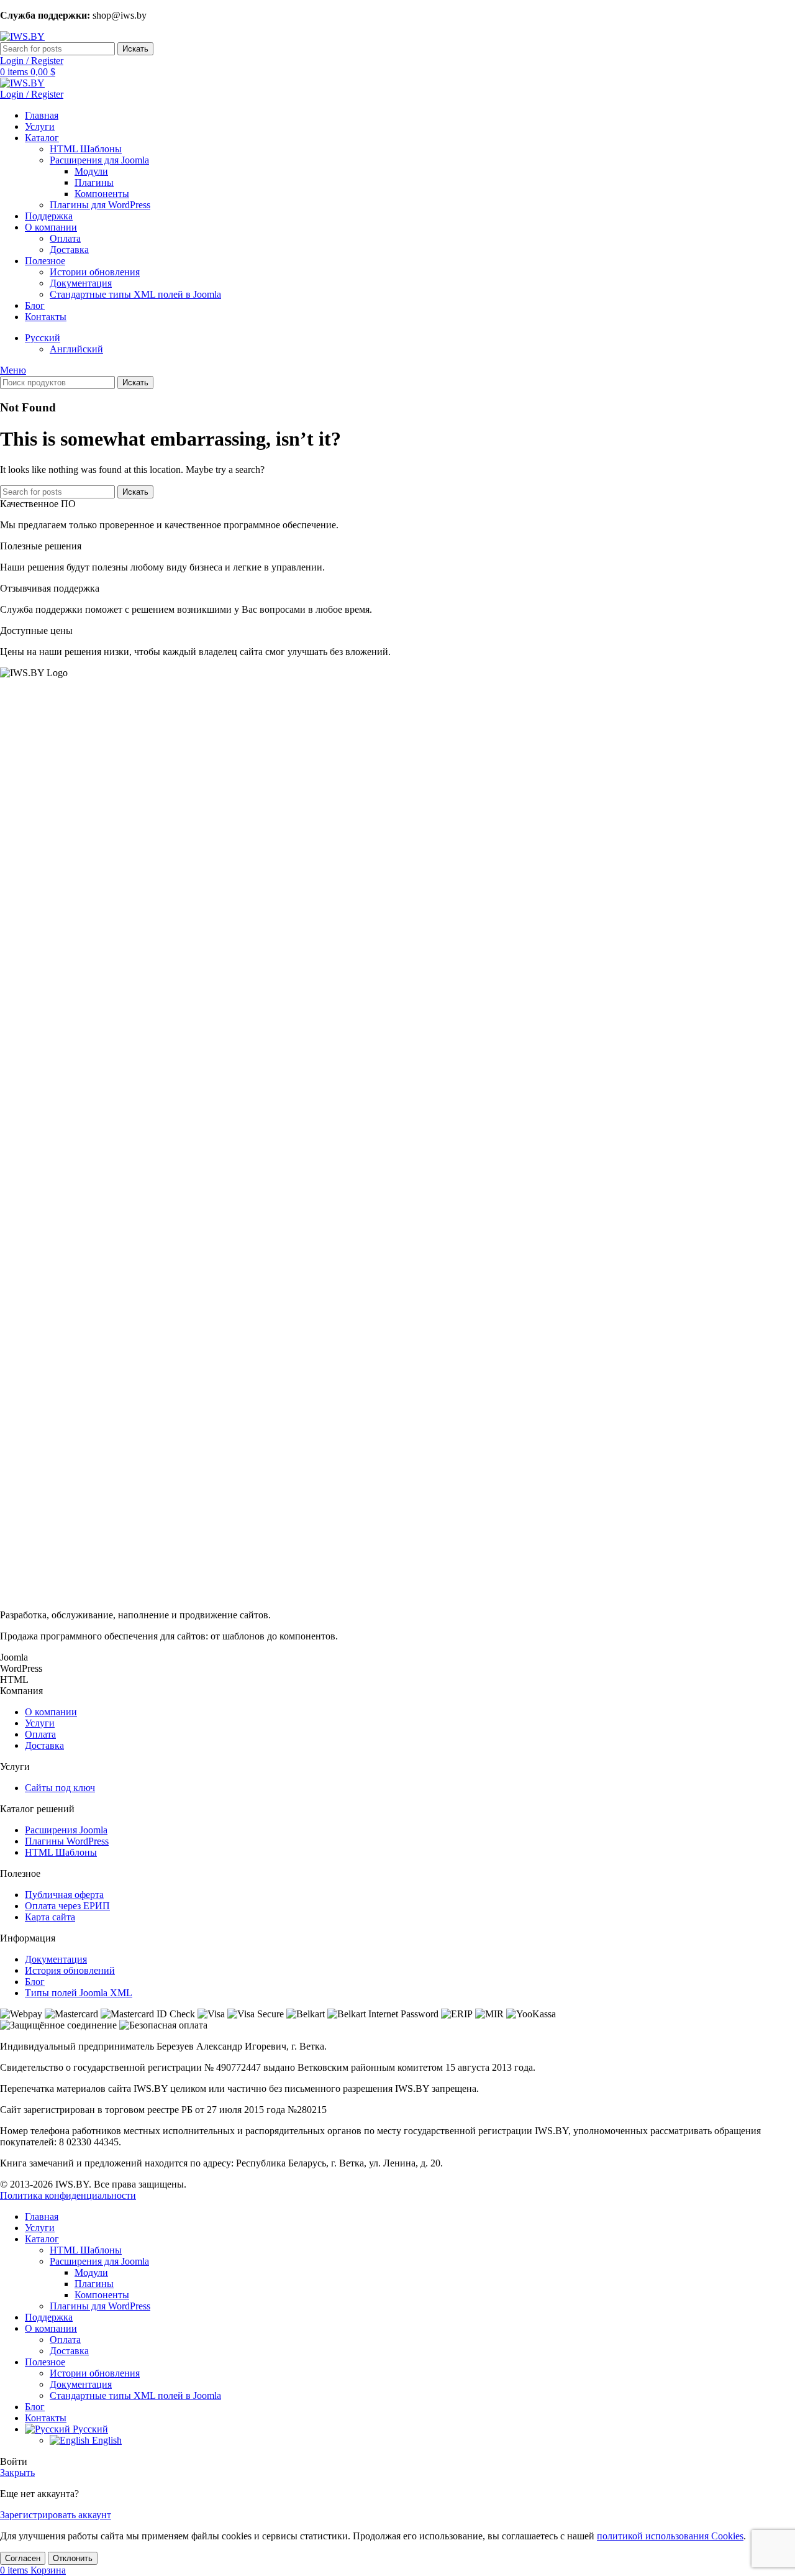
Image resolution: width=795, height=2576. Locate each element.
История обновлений (70, 1970)
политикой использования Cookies (670, 2536)
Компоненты (102, 194)
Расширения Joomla (66, 1830)
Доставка (69, 250)
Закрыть (17, 2473)
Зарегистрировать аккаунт (56, 2515)
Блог (35, 1982)
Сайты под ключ (60, 1788)
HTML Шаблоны (86, 149)
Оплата (65, 238)
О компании (51, 1712)
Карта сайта (50, 1917)
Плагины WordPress (67, 1841)
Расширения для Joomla (99, 160)
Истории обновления (95, 272)
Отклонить (73, 2558)
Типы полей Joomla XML (79, 1993)
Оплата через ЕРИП (67, 1906)
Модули (91, 171)
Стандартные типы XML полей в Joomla (135, 294)
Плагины (94, 182)
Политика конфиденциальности (68, 2195)
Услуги (40, 1723)
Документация (81, 283)
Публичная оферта (64, 1895)
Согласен (23, 2558)
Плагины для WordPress (100, 205)
